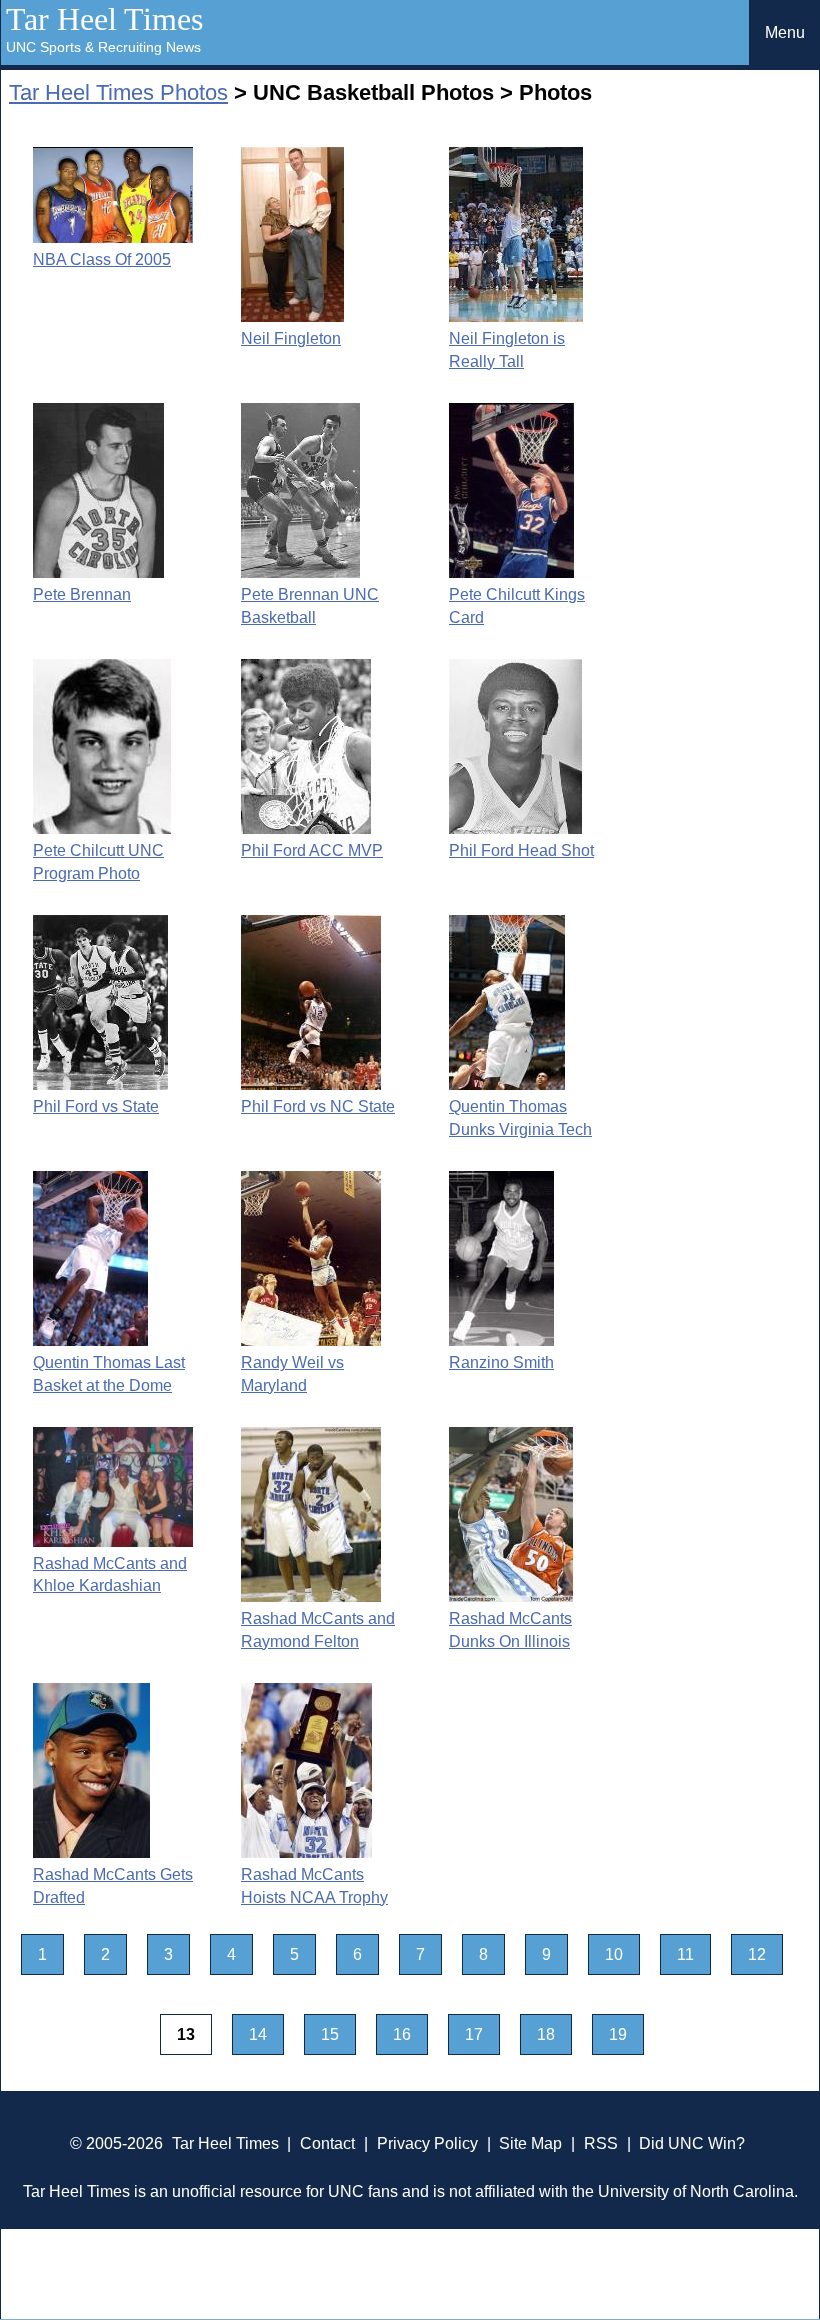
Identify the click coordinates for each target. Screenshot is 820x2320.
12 (757, 1954)
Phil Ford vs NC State (318, 1106)
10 (614, 1954)
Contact (327, 2143)
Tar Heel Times (104, 19)
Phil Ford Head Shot (521, 850)
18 (546, 2034)
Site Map (530, 2143)
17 (474, 2034)
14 (258, 2034)
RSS (601, 2143)
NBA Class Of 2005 (102, 259)
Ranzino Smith (501, 1362)
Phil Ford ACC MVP (312, 850)
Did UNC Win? (692, 2143)
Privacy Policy (427, 2143)
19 (618, 2034)
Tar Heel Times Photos (118, 92)
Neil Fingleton (291, 338)
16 (402, 2034)
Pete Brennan (82, 594)
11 (685, 1954)
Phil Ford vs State (96, 1106)
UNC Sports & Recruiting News (103, 47)
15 (330, 2034)
